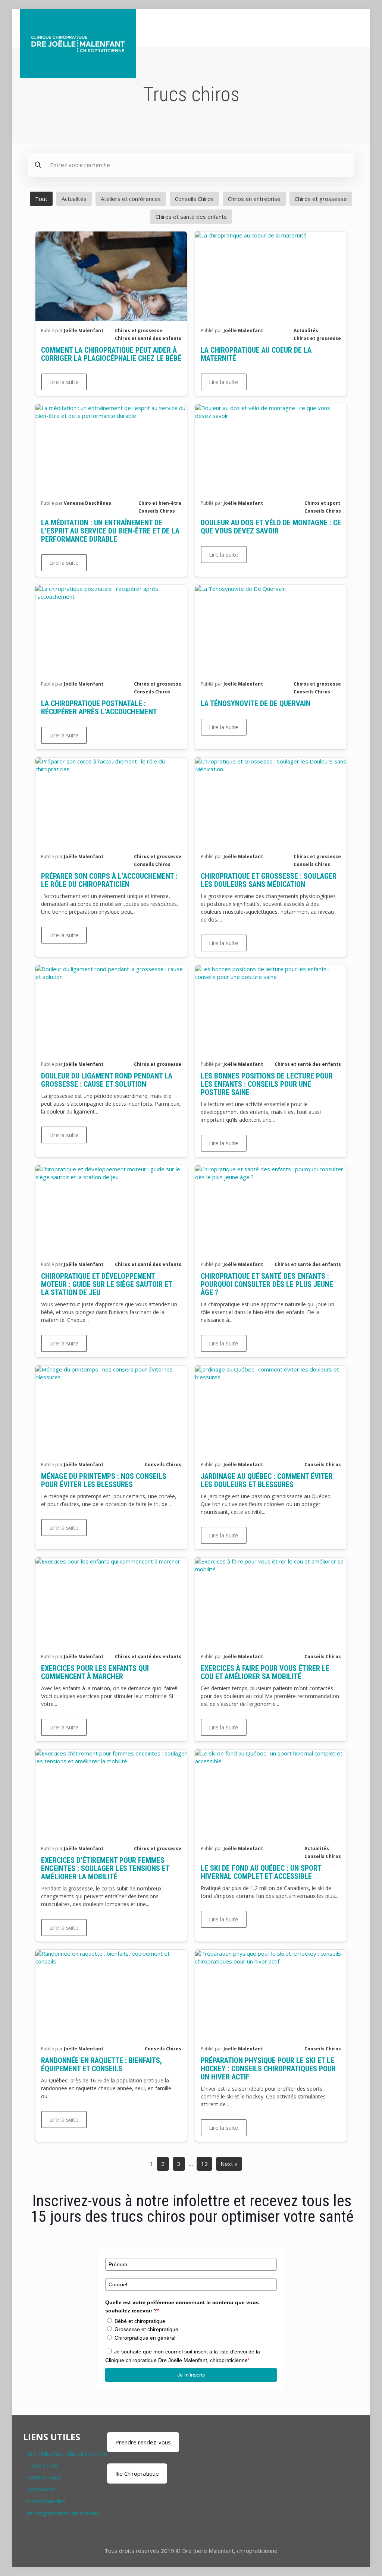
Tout (41, 199)
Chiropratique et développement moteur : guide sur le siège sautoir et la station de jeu (107, 1284)
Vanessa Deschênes (87, 503)
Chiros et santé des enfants (191, 217)
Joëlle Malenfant (84, 330)
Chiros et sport (322, 503)
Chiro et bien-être (160, 503)
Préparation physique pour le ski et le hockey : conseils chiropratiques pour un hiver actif (268, 2069)
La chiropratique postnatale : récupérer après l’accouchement (99, 708)
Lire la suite (64, 382)
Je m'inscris (191, 2375)
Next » (229, 2164)
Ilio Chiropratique (137, 2473)
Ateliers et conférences (131, 199)
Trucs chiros (43, 2465)
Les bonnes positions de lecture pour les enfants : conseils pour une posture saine (267, 1084)
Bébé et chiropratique (140, 2321)
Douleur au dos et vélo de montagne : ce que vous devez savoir (271, 527)
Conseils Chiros (194, 199)
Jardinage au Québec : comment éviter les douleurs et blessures (267, 1480)
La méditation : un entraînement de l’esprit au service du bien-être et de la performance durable (110, 531)
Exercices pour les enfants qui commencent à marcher (95, 1672)
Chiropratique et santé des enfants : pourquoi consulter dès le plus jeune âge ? (267, 1284)
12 (204, 2164)
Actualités (74, 199)
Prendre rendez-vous (143, 2442)
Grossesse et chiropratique (146, 2329)
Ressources (42, 2489)
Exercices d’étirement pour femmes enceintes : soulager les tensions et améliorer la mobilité (105, 1868)
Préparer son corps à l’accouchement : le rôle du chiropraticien (109, 880)
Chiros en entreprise (254, 199)
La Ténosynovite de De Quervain (256, 703)
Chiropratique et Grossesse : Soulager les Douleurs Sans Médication (269, 880)
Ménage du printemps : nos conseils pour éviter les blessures (104, 1480)
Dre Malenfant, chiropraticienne (67, 2453)
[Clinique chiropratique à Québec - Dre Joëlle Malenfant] (78, 44)
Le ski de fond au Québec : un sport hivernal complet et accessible (261, 1872)
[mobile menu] (350, 28)
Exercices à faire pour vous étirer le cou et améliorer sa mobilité (265, 1672)
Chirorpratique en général (145, 2338)
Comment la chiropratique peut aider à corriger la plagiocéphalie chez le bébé (111, 354)
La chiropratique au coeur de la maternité (256, 354)
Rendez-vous (44, 2477)
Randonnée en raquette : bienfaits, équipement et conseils (101, 2065)
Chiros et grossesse (321, 199)
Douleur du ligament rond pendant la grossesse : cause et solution (107, 1080)
